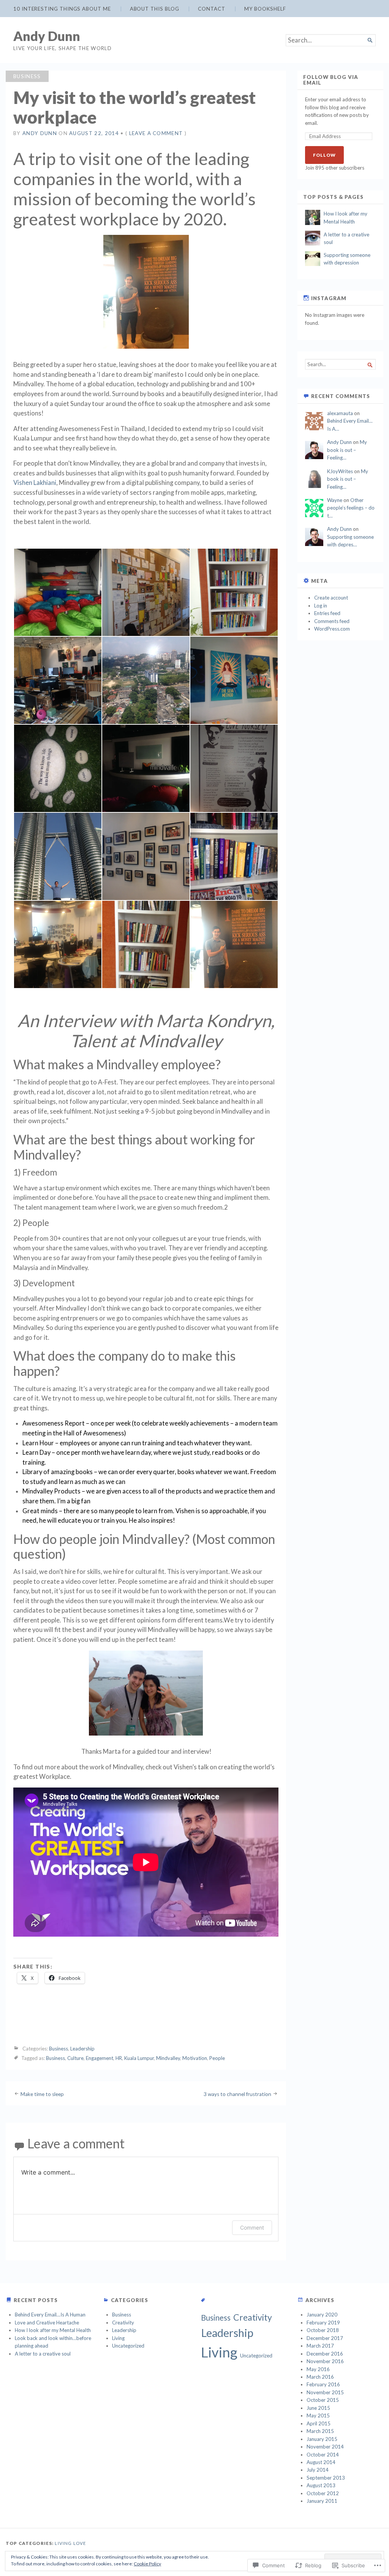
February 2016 (323, 2384)
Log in (321, 606)
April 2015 (319, 2423)
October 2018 (323, 2330)
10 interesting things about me (62, 9)
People (217, 2058)
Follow (324, 155)
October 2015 (323, 2400)
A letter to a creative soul (43, 2354)
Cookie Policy (147, 2564)
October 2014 (323, 2455)
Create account (331, 598)
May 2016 (318, 2369)
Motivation (195, 2058)
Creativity (123, 2323)
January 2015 (322, 2439)
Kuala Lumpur (139, 2058)
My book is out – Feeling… (347, 450)
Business (27, 76)
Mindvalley (168, 2058)
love (80, 2543)
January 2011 (322, 2501)
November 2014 (325, 2447)
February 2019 (323, 2323)
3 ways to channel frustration (237, 2094)
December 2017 (325, 2338)
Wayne (335, 500)
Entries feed (327, 613)
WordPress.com (332, 629)
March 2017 (320, 2346)
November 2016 (325, 2361)
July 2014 (318, 2470)
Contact (211, 9)
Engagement (100, 2058)
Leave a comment (156, 133)
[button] (57, 592)
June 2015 (318, 2408)
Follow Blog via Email (331, 80)
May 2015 (318, 2415)
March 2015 (320, 2431)
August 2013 (321, 2485)
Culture (75, 2058)
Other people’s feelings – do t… (351, 508)
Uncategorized (128, 2346)
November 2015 (325, 2392)
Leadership (82, 2049)
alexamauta (340, 413)
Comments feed (332, 621)
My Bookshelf (265, 9)
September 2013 (326, 2478)
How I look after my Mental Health (53, 2330)
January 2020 (322, 2315)
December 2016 (325, 2354)
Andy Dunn (47, 36)
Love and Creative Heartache (47, 2323)
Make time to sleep (42, 2094)
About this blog (155, 9)
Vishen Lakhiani (35, 483)
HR (119, 2058)
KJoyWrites (340, 471)
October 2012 (323, 2493)
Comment (252, 2227)
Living (118, 2338)
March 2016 (320, 2377)
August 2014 (321, 2462)
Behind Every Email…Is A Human (50, 2315)
